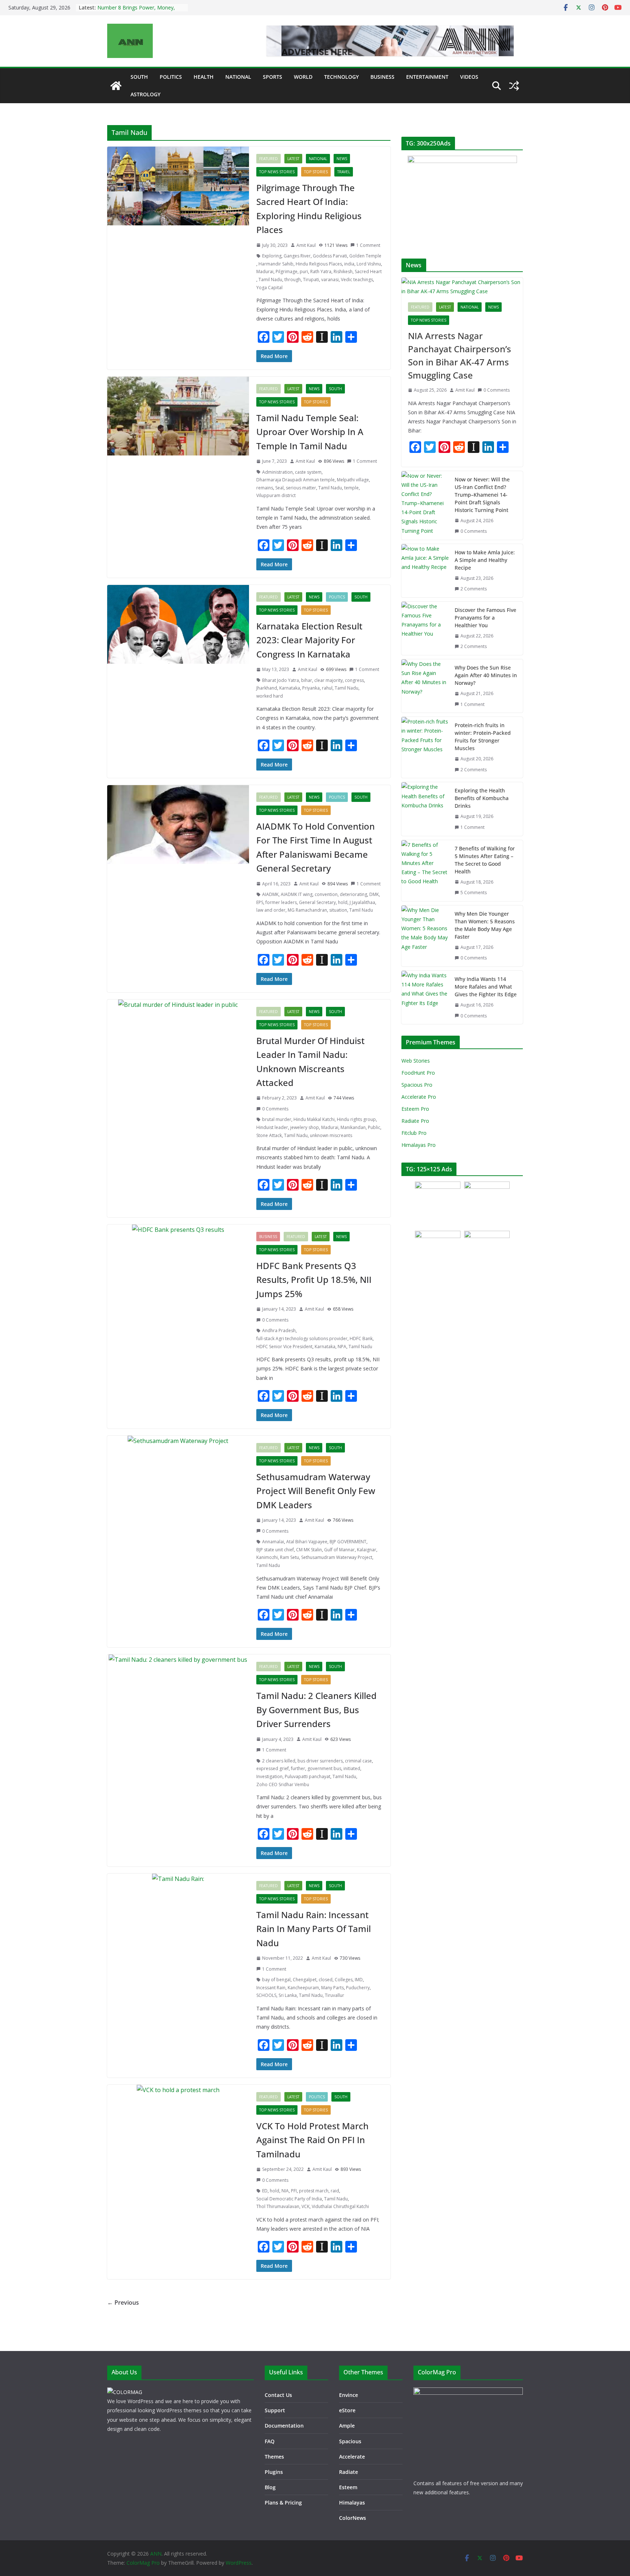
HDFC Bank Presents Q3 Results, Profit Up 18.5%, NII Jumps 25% (314, 1280)
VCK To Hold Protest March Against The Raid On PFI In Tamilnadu (312, 2140)
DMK (374, 894)
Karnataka (290, 688)
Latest (293, 159)
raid (335, 2191)
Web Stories (416, 1061)
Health (204, 77)
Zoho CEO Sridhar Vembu (283, 1784)
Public (374, 1127)
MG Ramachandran (307, 910)
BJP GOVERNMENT (348, 1542)
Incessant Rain (271, 1988)
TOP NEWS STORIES (277, 172)
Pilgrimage (287, 271)
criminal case (358, 1761)
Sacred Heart (368, 271)
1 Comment (368, 245)
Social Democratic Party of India (289, 2199)
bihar (307, 680)
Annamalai (273, 1542)
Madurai (265, 271)
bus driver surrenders (320, 1761)
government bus (324, 1768)
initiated (352, 1768)
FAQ (270, 2441)
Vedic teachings (357, 280)
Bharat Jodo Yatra (281, 680)
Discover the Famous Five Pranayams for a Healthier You (485, 618)
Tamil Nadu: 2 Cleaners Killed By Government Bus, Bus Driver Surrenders (316, 1710)
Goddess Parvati (330, 256)
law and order (271, 910)
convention (326, 894)
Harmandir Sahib (276, 264)
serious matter (301, 488)
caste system (308, 472)
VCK (306, 2206)
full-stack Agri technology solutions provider (302, 1339)
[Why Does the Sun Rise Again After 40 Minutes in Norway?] (425, 686)
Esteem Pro (415, 1109)
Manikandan (353, 1127)
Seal (279, 488)
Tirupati (311, 280)
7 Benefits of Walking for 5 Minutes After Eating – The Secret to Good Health (485, 860)
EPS (260, 902)
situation (338, 910)
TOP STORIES (316, 172)
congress (354, 680)
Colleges (344, 1980)
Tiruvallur (335, 1995)
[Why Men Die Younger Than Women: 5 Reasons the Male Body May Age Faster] (425, 936)
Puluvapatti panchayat (308, 1776)
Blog (270, 2487)
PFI (294, 2191)
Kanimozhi (267, 1557)
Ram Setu (289, 1557)
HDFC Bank (361, 1339)
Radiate (349, 2472)
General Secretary (317, 902)
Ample (347, 2426)
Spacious (350, 2441)
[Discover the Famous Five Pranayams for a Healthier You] (425, 628)
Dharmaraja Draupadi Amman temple (295, 480)
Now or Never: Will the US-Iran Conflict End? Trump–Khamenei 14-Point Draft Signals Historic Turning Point (482, 495)
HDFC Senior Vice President (284, 1347)
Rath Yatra (321, 271)
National (238, 77)
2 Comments (474, 589)
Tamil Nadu (270, 280)
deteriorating (353, 894)
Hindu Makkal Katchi (314, 1119)
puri (304, 271)
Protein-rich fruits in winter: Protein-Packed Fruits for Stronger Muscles (483, 737)
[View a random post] (514, 86)
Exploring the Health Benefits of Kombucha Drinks (482, 798)
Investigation (269, 1776)
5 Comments (474, 893)
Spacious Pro (417, 1085)
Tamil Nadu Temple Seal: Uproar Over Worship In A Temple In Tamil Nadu (310, 432)
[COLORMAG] (125, 2392)
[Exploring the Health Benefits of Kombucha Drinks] (425, 809)
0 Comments (275, 1109)
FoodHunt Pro (418, 1073)
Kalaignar (367, 1550)
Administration (277, 472)
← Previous (123, 2303)
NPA (342, 1347)
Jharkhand (267, 688)
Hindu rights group (356, 1119)
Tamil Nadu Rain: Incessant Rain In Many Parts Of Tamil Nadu (314, 1929)
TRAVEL (344, 172)
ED (265, 2191)
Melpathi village (353, 480)
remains (265, 488)
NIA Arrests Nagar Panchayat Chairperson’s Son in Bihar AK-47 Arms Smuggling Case (460, 355)
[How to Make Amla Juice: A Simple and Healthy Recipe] (425, 571)
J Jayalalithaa (362, 902)
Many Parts (332, 1988)
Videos (469, 77)
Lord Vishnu (369, 264)
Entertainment (427, 77)
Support (275, 2410)
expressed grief (273, 1768)
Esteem (348, 2487)
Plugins (274, 2472)
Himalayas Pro (419, 1145)
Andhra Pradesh (279, 1330)
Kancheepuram (303, 1988)
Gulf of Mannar (339, 1550)
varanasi (330, 280)
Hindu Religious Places (319, 264)
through (293, 280)
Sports (273, 77)
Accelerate (352, 2457)
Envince (349, 2395)
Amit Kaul (306, 245)
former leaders (281, 902)
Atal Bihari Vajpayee (307, 1542)
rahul (327, 688)
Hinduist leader (272, 1127)
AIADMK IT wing (297, 894)
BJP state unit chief (275, 1550)
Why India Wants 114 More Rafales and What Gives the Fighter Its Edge (486, 987)
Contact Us (278, 2395)
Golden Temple (365, 256)
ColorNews (353, 2518)
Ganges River (297, 256)
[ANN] (116, 86)
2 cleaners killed (279, 1761)
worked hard (270, 696)
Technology (341, 77)
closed (326, 1980)
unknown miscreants (331, 1135)
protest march (314, 2191)
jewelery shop (305, 1127)
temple (351, 488)
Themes (274, 2457)
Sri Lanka (288, 1995)
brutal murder (277, 1119)
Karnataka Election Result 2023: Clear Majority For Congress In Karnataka (309, 640)
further (298, 1768)
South (139, 77)
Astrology (145, 94)
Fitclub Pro (414, 1133)
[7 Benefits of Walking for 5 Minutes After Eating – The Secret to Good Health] (425, 871)
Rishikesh (343, 271)
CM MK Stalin (309, 1550)
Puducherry (358, 1988)
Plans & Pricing (283, 2503)
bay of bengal (276, 1980)
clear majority (328, 680)
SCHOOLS (266, 1995)
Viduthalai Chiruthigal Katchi (340, 2206)
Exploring (272, 256)
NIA (285, 2191)
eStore (347, 2410)
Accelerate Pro (419, 1097)
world (303, 77)
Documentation (284, 2426)
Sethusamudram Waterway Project (337, 1557)
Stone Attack (269, 1135)
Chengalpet (305, 1980)
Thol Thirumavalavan (278, 2206)
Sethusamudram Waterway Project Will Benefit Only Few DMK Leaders (316, 1491)
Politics (171, 77)
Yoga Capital (269, 288)
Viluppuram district (276, 495)
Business (382, 77)
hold (343, 902)
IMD (359, 1980)
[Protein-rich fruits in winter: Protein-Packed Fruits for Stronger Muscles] (425, 747)
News (342, 159)
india (349, 264)
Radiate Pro (415, 1121)
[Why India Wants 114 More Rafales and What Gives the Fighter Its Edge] (425, 997)
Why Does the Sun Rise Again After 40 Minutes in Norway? (486, 675)
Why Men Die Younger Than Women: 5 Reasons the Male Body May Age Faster (485, 925)
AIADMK (270, 894)
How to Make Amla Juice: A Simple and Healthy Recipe (485, 560)
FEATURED (269, 159)
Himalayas (352, 2503)
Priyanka (311, 688)
